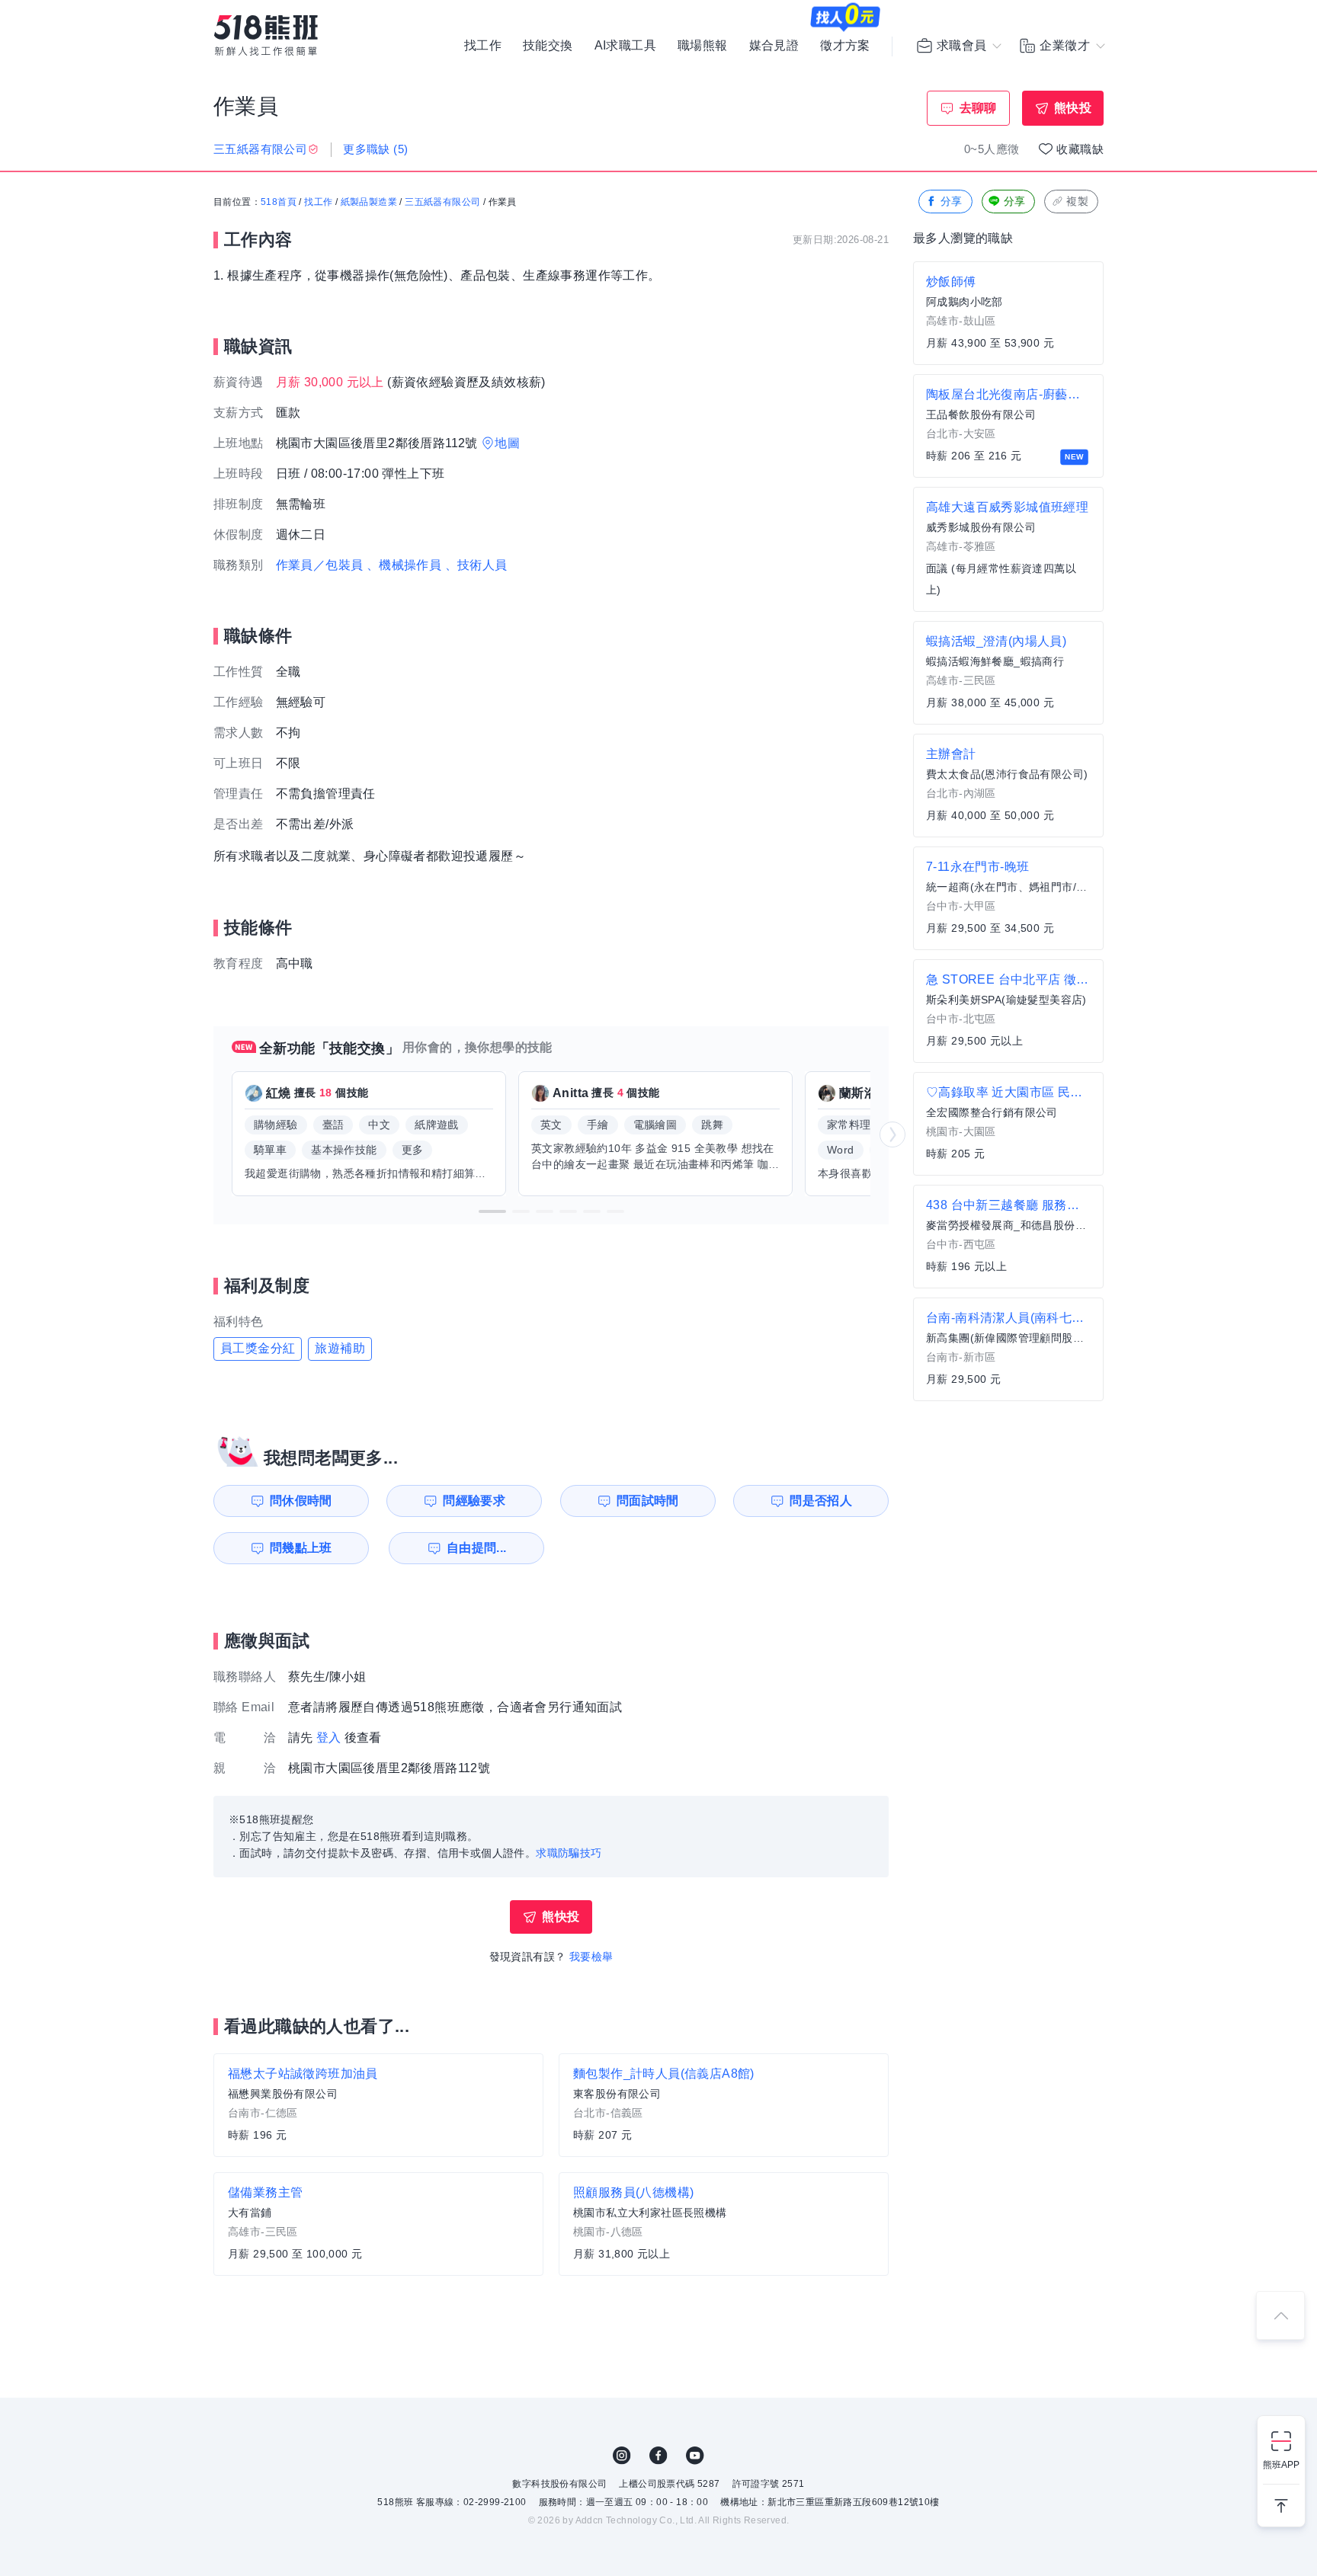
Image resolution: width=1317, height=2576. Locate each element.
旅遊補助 (340, 1348)
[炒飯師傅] (1008, 313)
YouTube (695, 2456)
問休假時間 (301, 1501)
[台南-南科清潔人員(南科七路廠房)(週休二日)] (1008, 1349)
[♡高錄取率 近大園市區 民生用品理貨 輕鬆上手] (1008, 1124)
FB (658, 2456)
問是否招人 (821, 1501)
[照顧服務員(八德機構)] (724, 2224)
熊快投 (1073, 108)
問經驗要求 (474, 1501)
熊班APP (1281, 2465)
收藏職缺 (1080, 149)
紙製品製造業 (369, 202)
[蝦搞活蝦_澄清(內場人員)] (1008, 673)
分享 (952, 201)
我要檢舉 (591, 1957)
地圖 (507, 443)
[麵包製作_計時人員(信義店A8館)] (724, 2105)
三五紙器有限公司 (442, 202)
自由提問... (477, 1548)
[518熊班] (266, 35)
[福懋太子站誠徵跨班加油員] (378, 2105)
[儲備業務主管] (378, 2224)
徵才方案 (845, 46)
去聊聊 (978, 108)
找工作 (483, 46)
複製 (1077, 201)
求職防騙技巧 (569, 1853)
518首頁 (279, 202)
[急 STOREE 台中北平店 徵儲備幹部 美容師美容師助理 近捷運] (1008, 1011)
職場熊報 (703, 46)
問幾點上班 (301, 1548)
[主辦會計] (1008, 786)
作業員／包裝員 (320, 565)
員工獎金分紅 (258, 1348)
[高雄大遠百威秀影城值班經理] (1008, 549)
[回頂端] (1280, 2315)
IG (622, 2456)
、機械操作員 (404, 565)
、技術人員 (476, 565)
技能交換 (548, 46)
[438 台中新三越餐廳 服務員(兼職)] (1008, 1237)
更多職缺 (375, 149)
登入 (329, 1738)
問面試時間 (648, 1501)
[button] (492, 1211)
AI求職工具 (625, 46)
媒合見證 (774, 46)
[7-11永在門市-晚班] (1008, 898)
